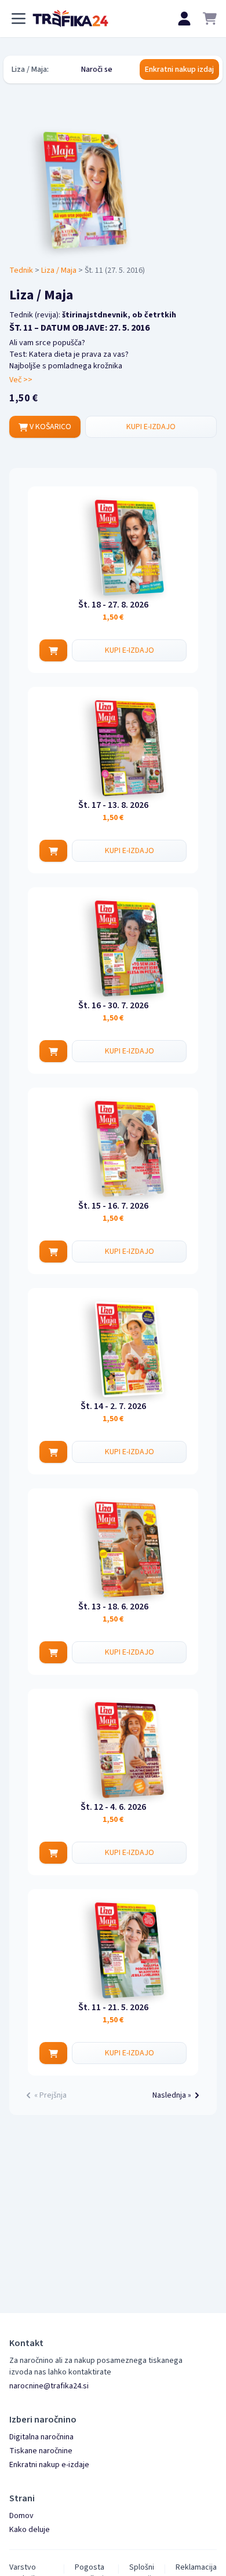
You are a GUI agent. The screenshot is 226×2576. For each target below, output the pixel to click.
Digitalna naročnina (41, 2437)
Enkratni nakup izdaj (179, 69)
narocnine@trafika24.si (49, 2386)
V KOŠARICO (50, 427)
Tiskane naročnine (41, 2451)
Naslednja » (172, 2095)
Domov (21, 2516)
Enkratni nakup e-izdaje (49, 2465)
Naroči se (97, 69)
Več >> (21, 380)
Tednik (21, 270)
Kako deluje (30, 2530)
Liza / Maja (59, 270)
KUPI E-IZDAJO (151, 427)
